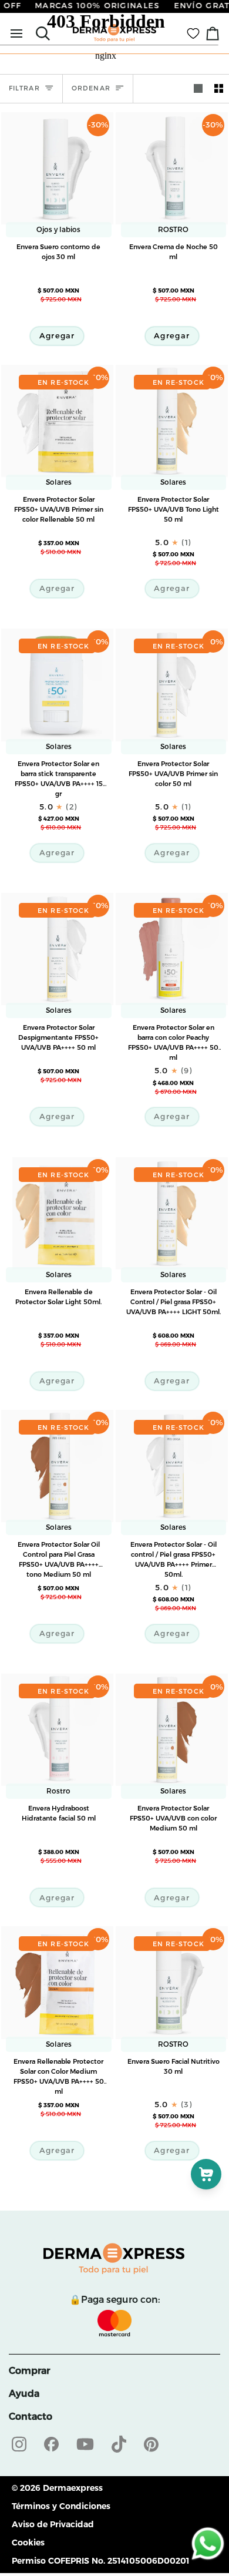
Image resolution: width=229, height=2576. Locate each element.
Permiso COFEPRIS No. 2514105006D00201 (101, 2561)
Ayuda (24, 2394)
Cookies (28, 2543)
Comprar (29, 2371)
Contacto (31, 2417)
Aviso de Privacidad (53, 2524)
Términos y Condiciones (61, 2506)
